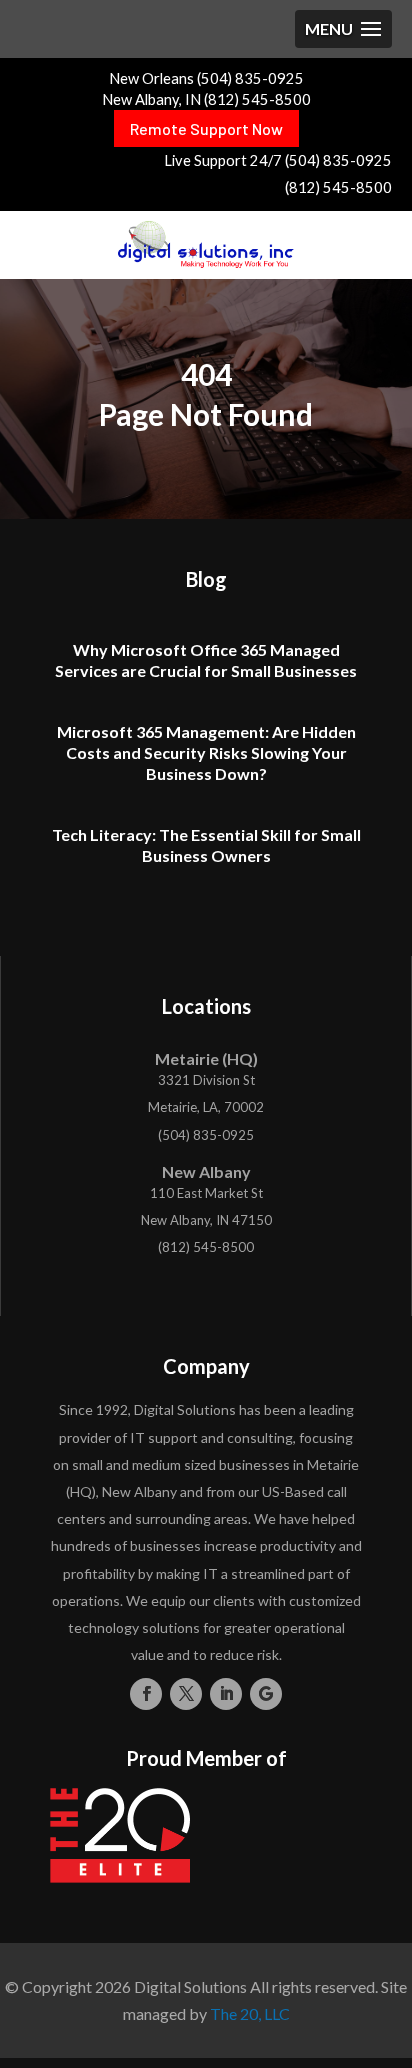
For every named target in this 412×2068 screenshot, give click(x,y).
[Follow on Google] (266, 1694)
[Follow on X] (186, 1694)
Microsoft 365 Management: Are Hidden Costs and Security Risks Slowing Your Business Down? (206, 752)
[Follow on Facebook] (146, 1694)
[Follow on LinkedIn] (226, 1694)
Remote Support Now (206, 128)
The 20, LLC (250, 2013)
